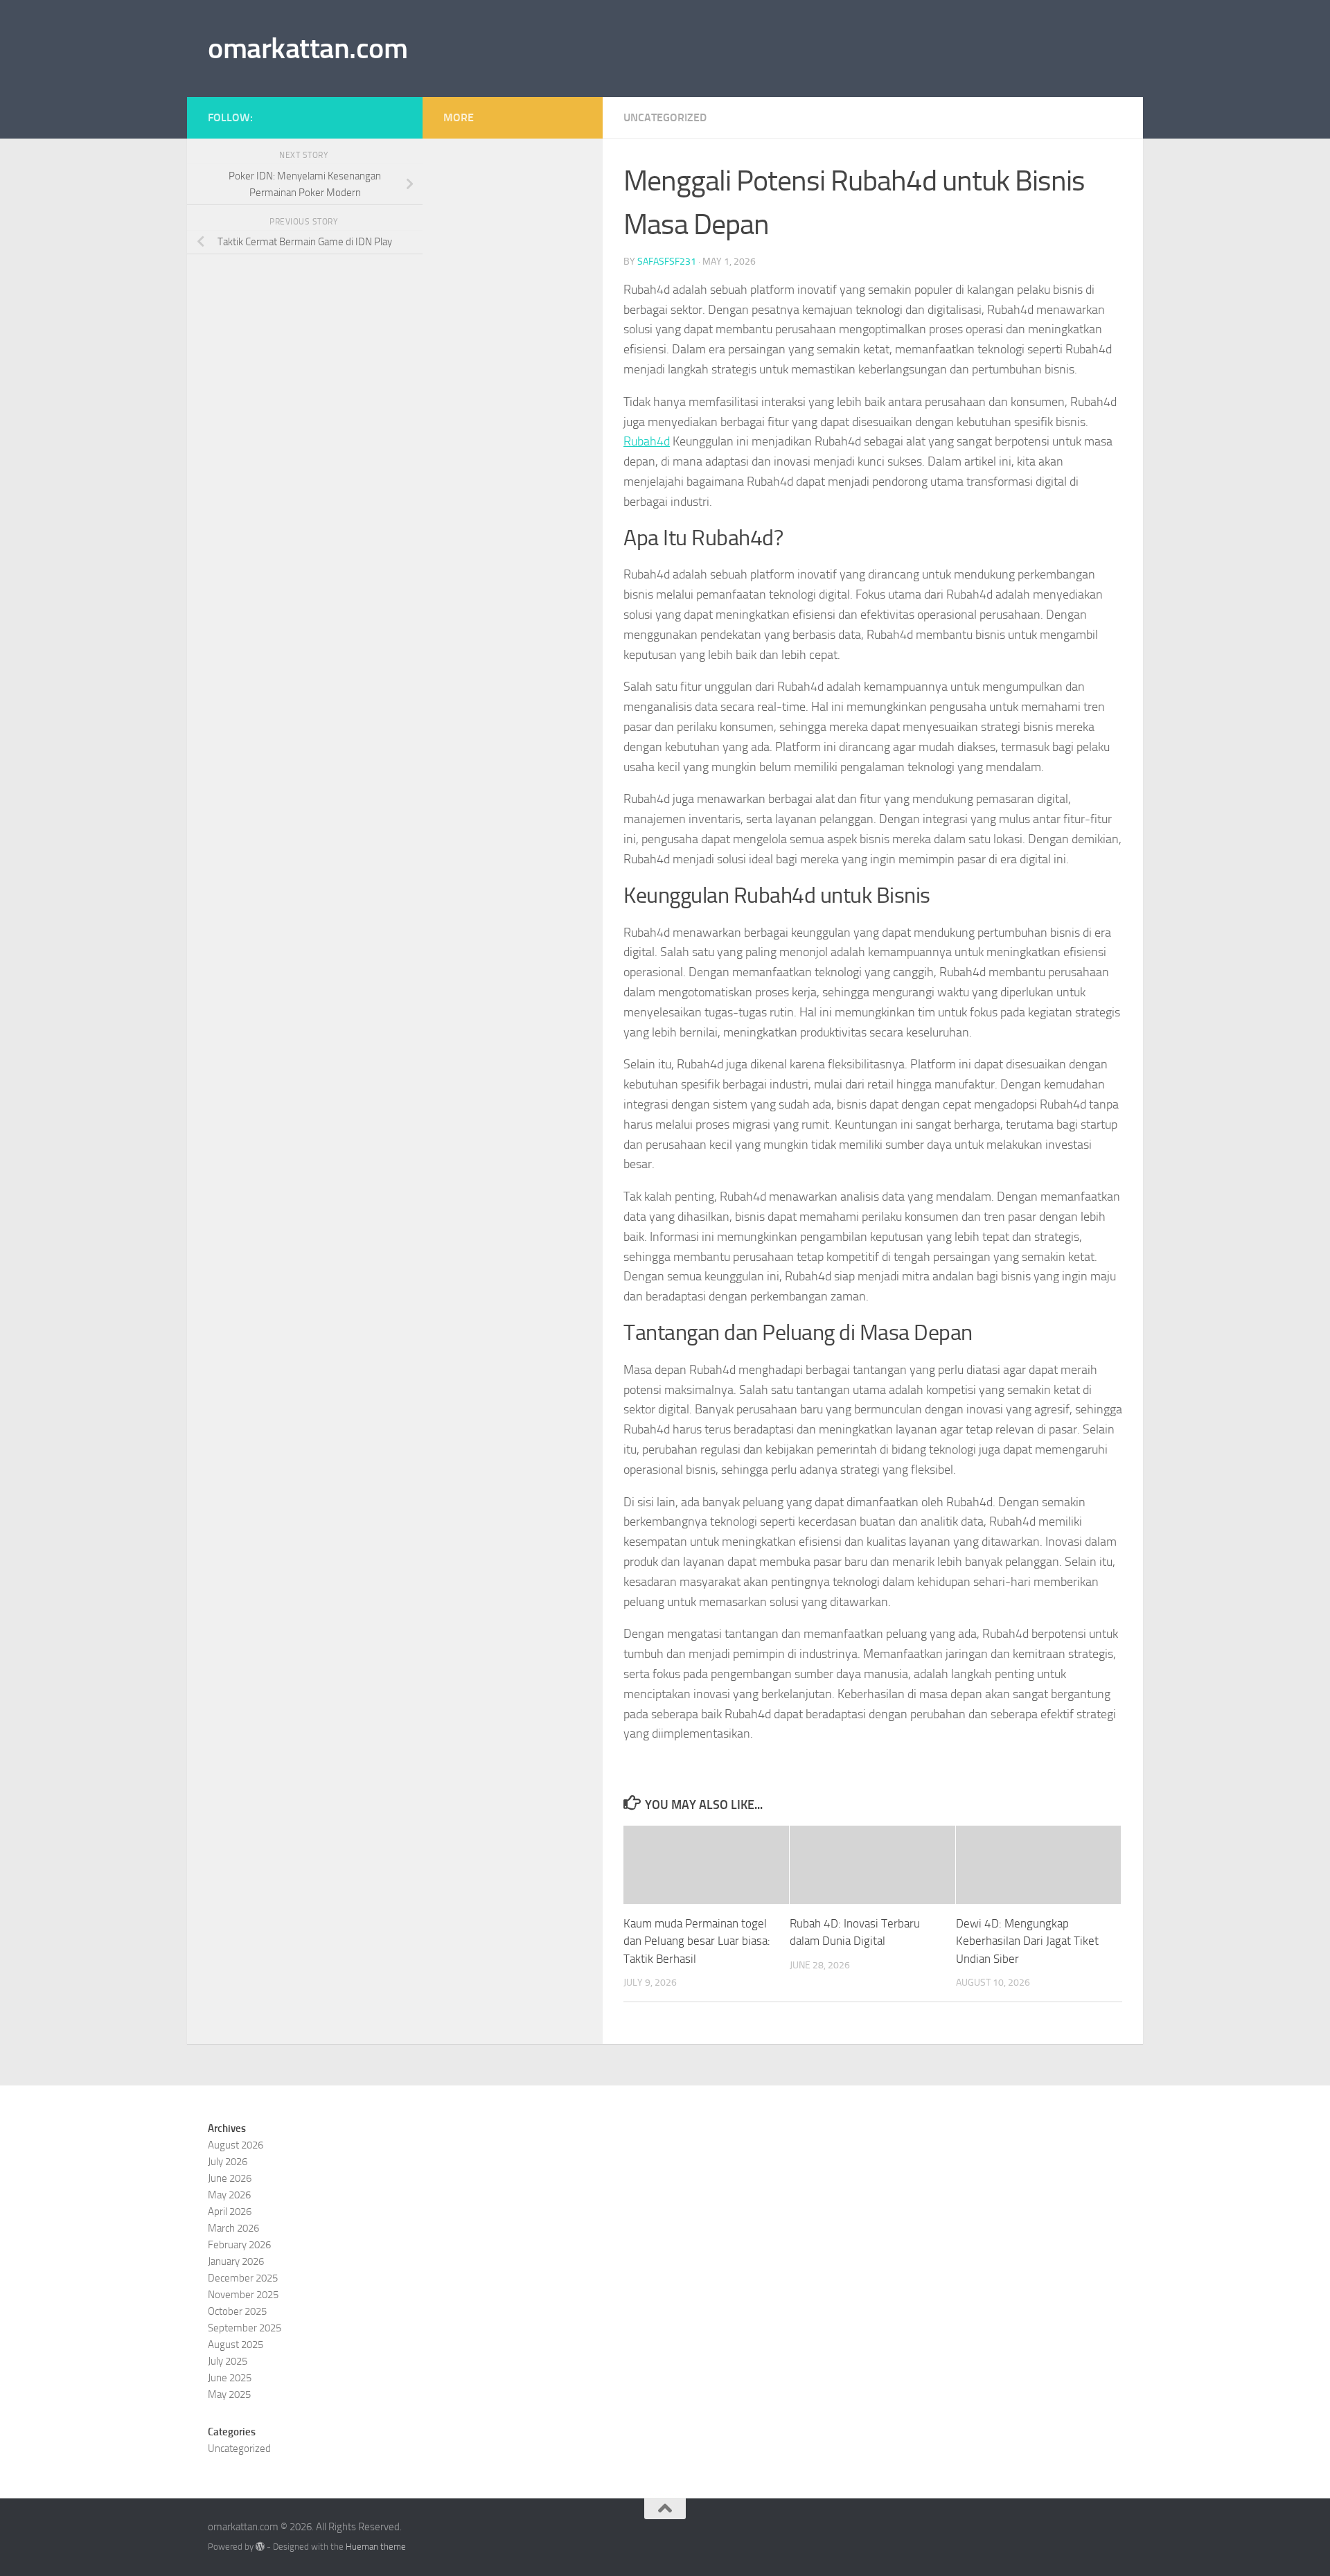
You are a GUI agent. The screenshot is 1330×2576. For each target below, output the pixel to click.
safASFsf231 (667, 262)
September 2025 (245, 2328)
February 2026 (239, 2245)
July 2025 (228, 2361)
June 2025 (230, 2378)
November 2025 (243, 2295)
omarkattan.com (308, 48)
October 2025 (237, 2311)
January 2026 (236, 2261)
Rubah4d (647, 441)
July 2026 (228, 2162)
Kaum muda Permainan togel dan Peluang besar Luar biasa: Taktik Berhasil (697, 1941)
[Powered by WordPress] (260, 2547)
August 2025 (236, 2345)
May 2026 (229, 2195)
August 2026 (236, 2145)
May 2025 (229, 2394)
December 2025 (243, 2278)
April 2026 (230, 2212)
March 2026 (233, 2228)
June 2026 (230, 2178)
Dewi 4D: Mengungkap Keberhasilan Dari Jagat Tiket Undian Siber (1027, 1941)
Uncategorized (665, 117)
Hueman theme (376, 2547)
